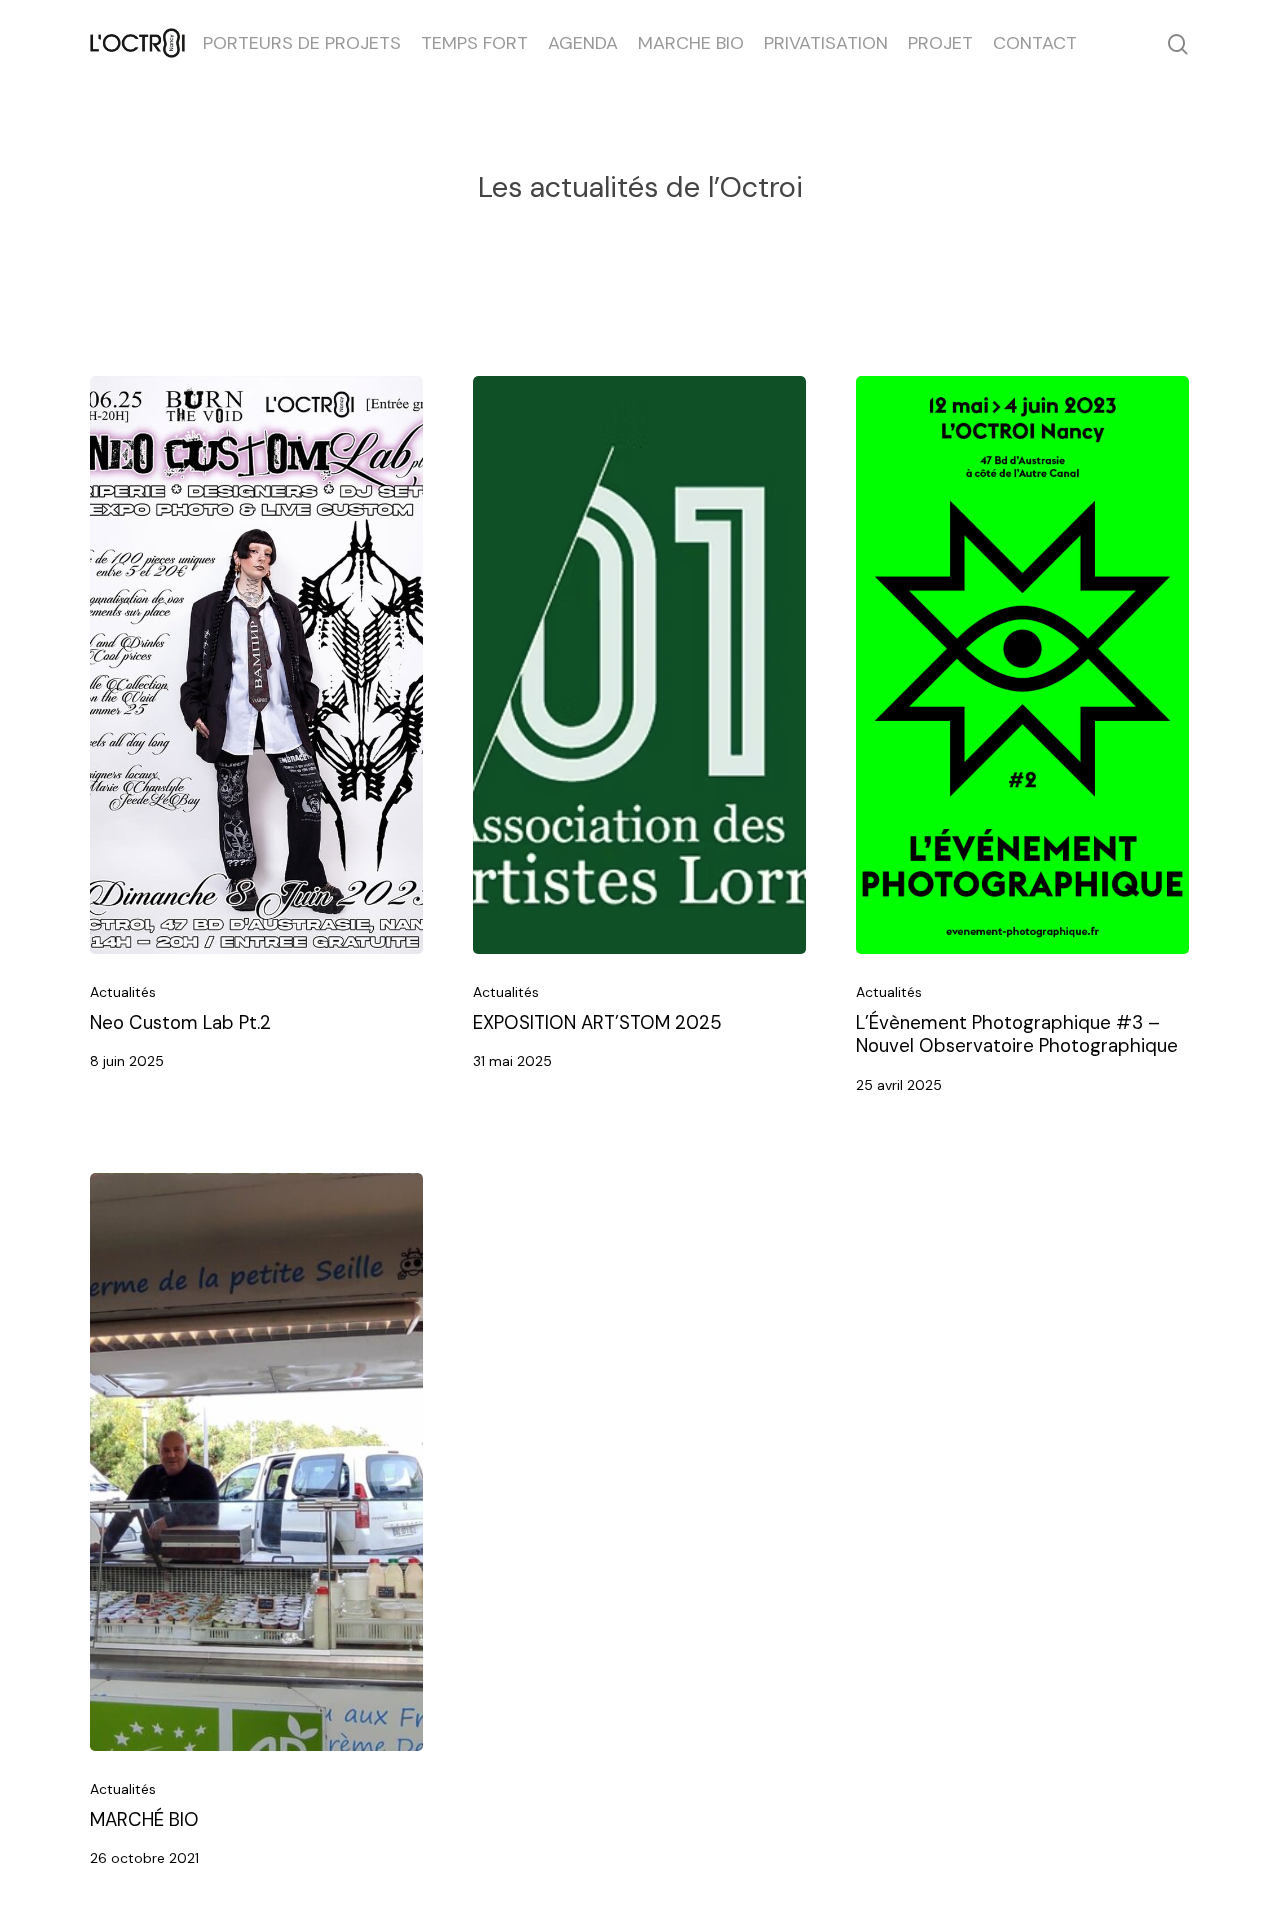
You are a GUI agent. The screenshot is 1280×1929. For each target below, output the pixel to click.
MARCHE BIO (691, 43)
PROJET (940, 43)
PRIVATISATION (826, 43)
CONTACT (1035, 43)
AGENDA (583, 43)
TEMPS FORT (474, 43)
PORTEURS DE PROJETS (302, 43)
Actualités (123, 992)
